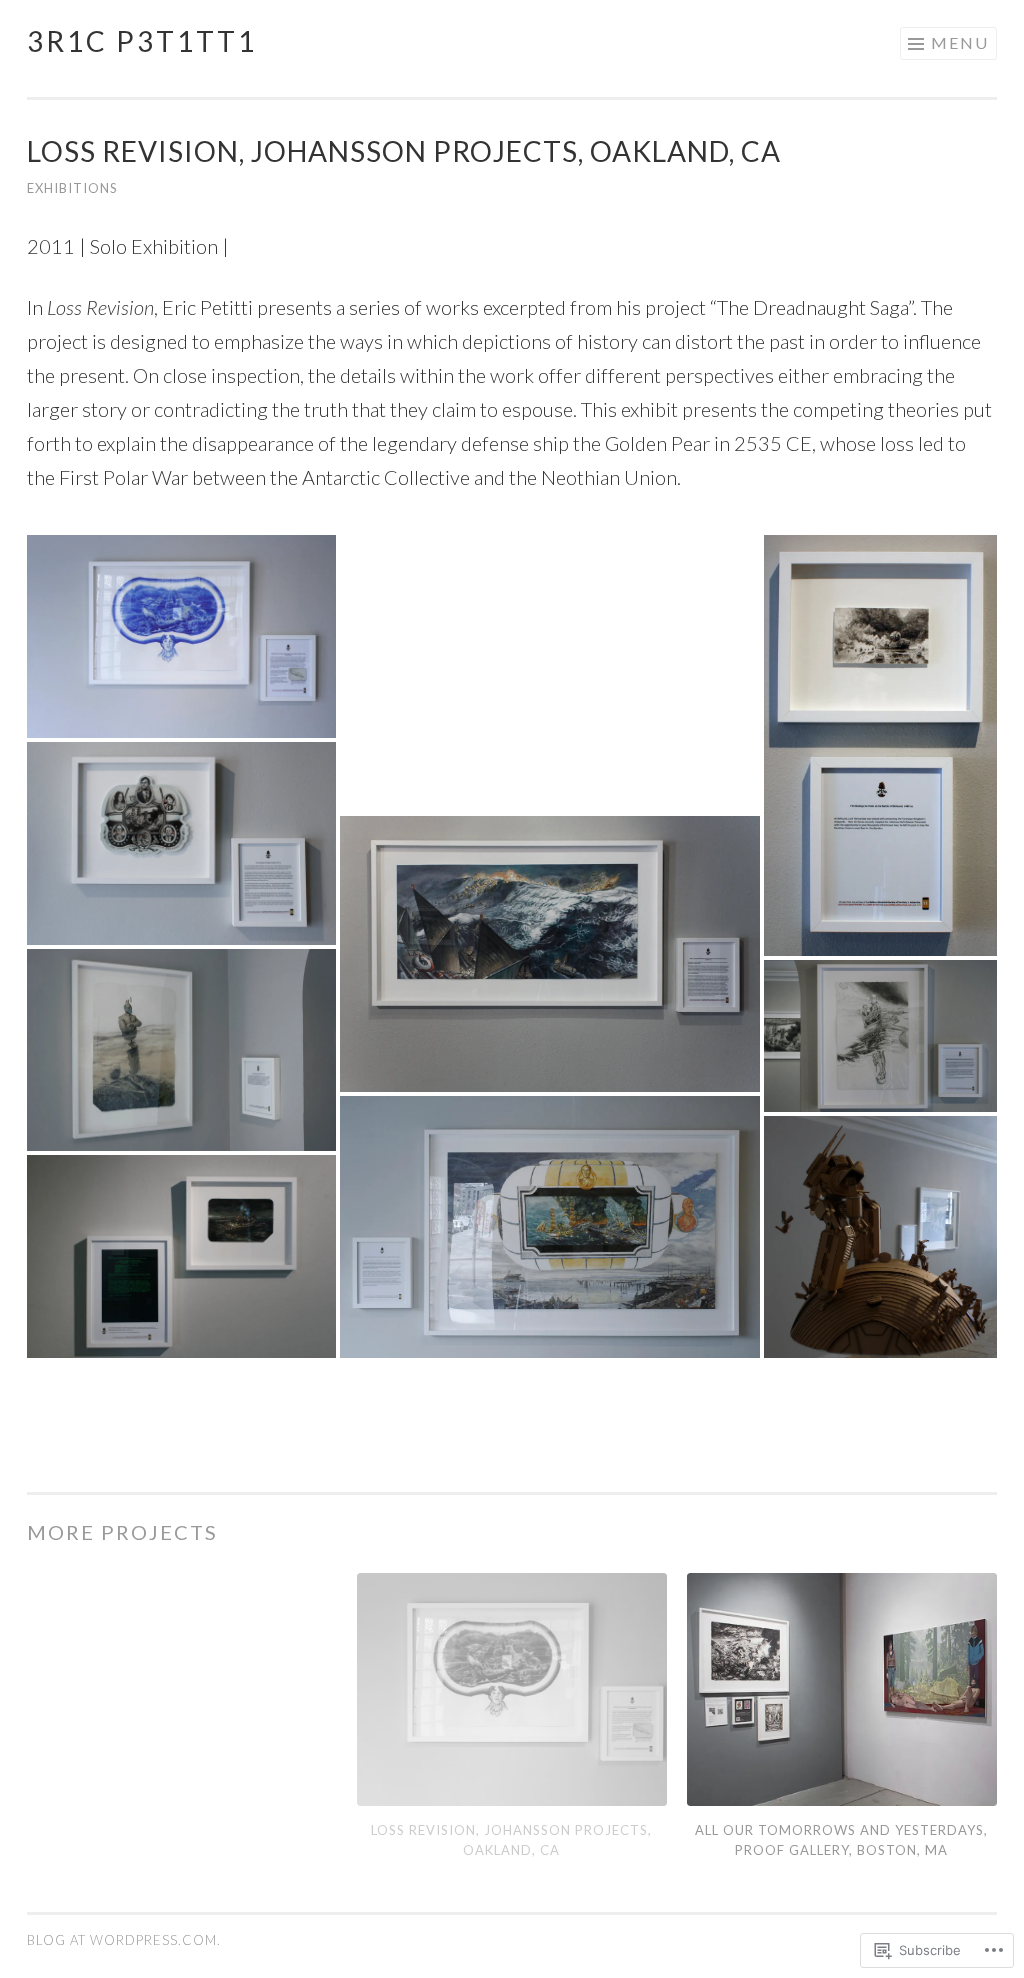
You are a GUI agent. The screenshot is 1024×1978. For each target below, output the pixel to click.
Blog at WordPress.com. (124, 1940)
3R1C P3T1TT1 (142, 41)
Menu (960, 42)
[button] (181, 638)
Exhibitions (72, 188)
